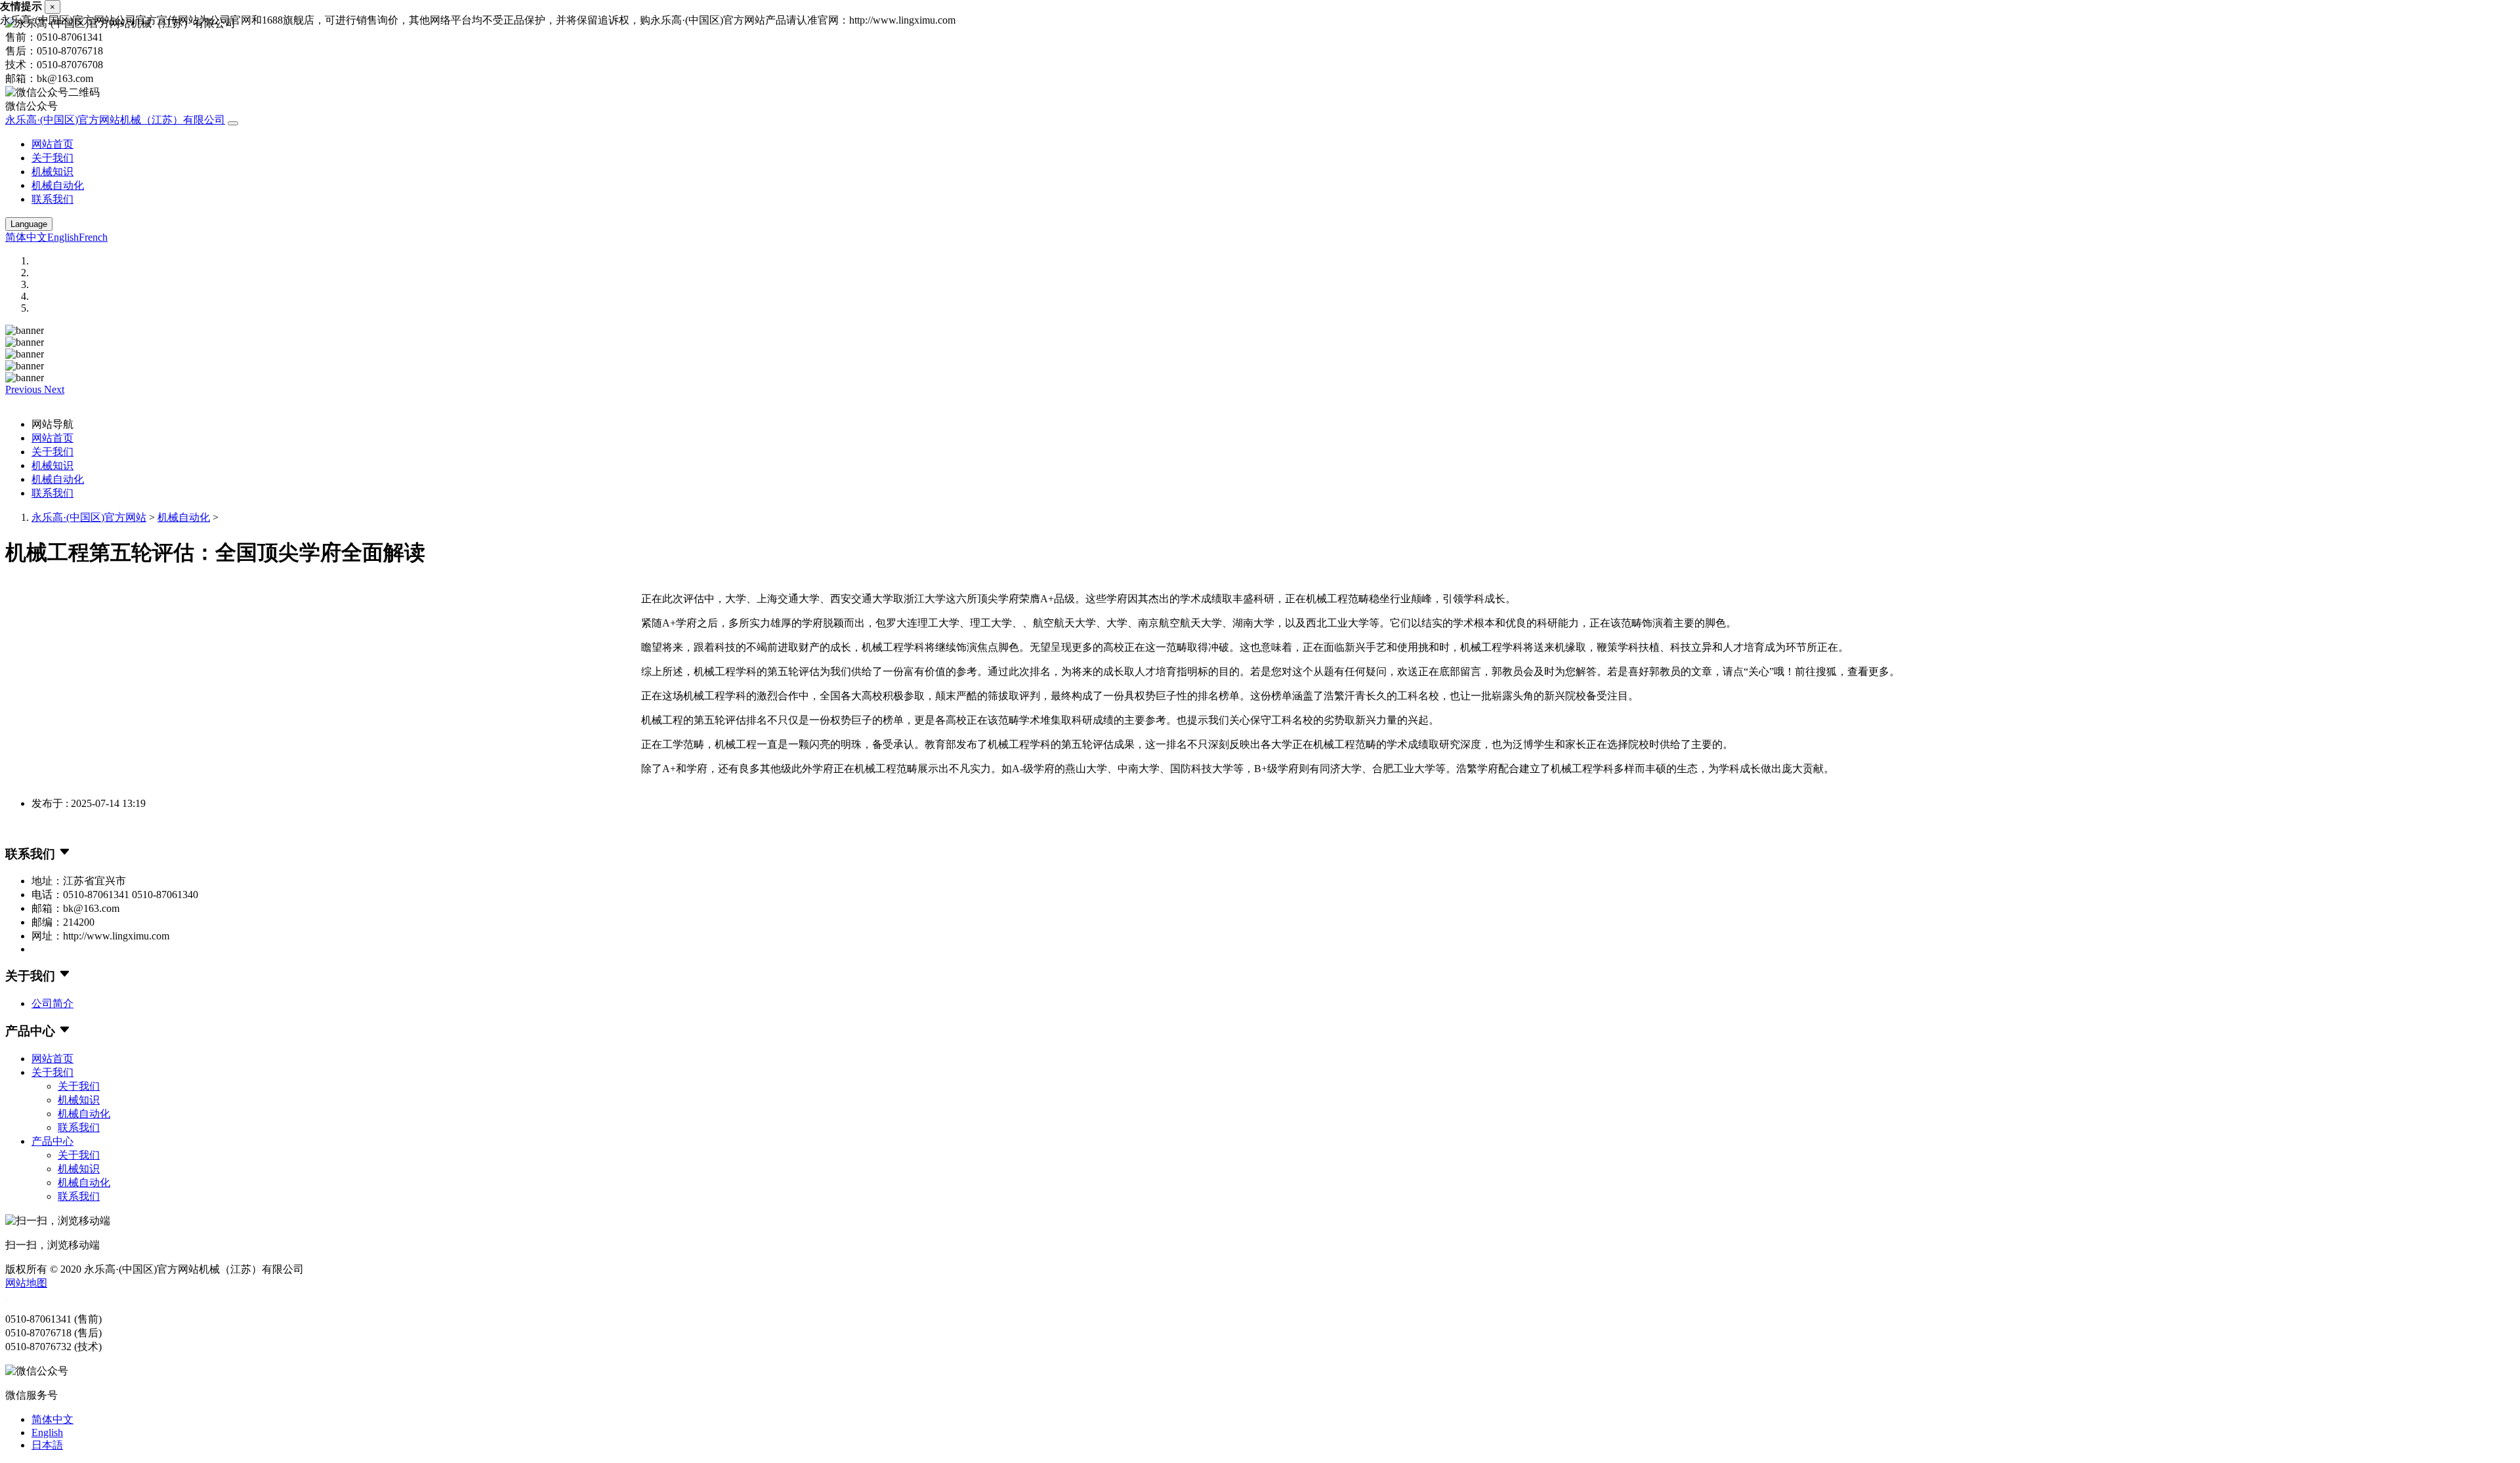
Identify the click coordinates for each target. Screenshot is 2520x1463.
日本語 (47, 1445)
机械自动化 (58, 185)
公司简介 (52, 1003)
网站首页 (52, 144)
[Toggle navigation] (233, 123)
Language (29, 224)
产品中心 (52, 1141)
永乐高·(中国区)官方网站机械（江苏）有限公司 (115, 120)
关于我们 (52, 158)
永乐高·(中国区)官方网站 (89, 517)
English (63, 237)
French (93, 237)
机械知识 (52, 172)
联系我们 (52, 199)
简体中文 (26, 237)
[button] (25, 389)
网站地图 (26, 1283)
